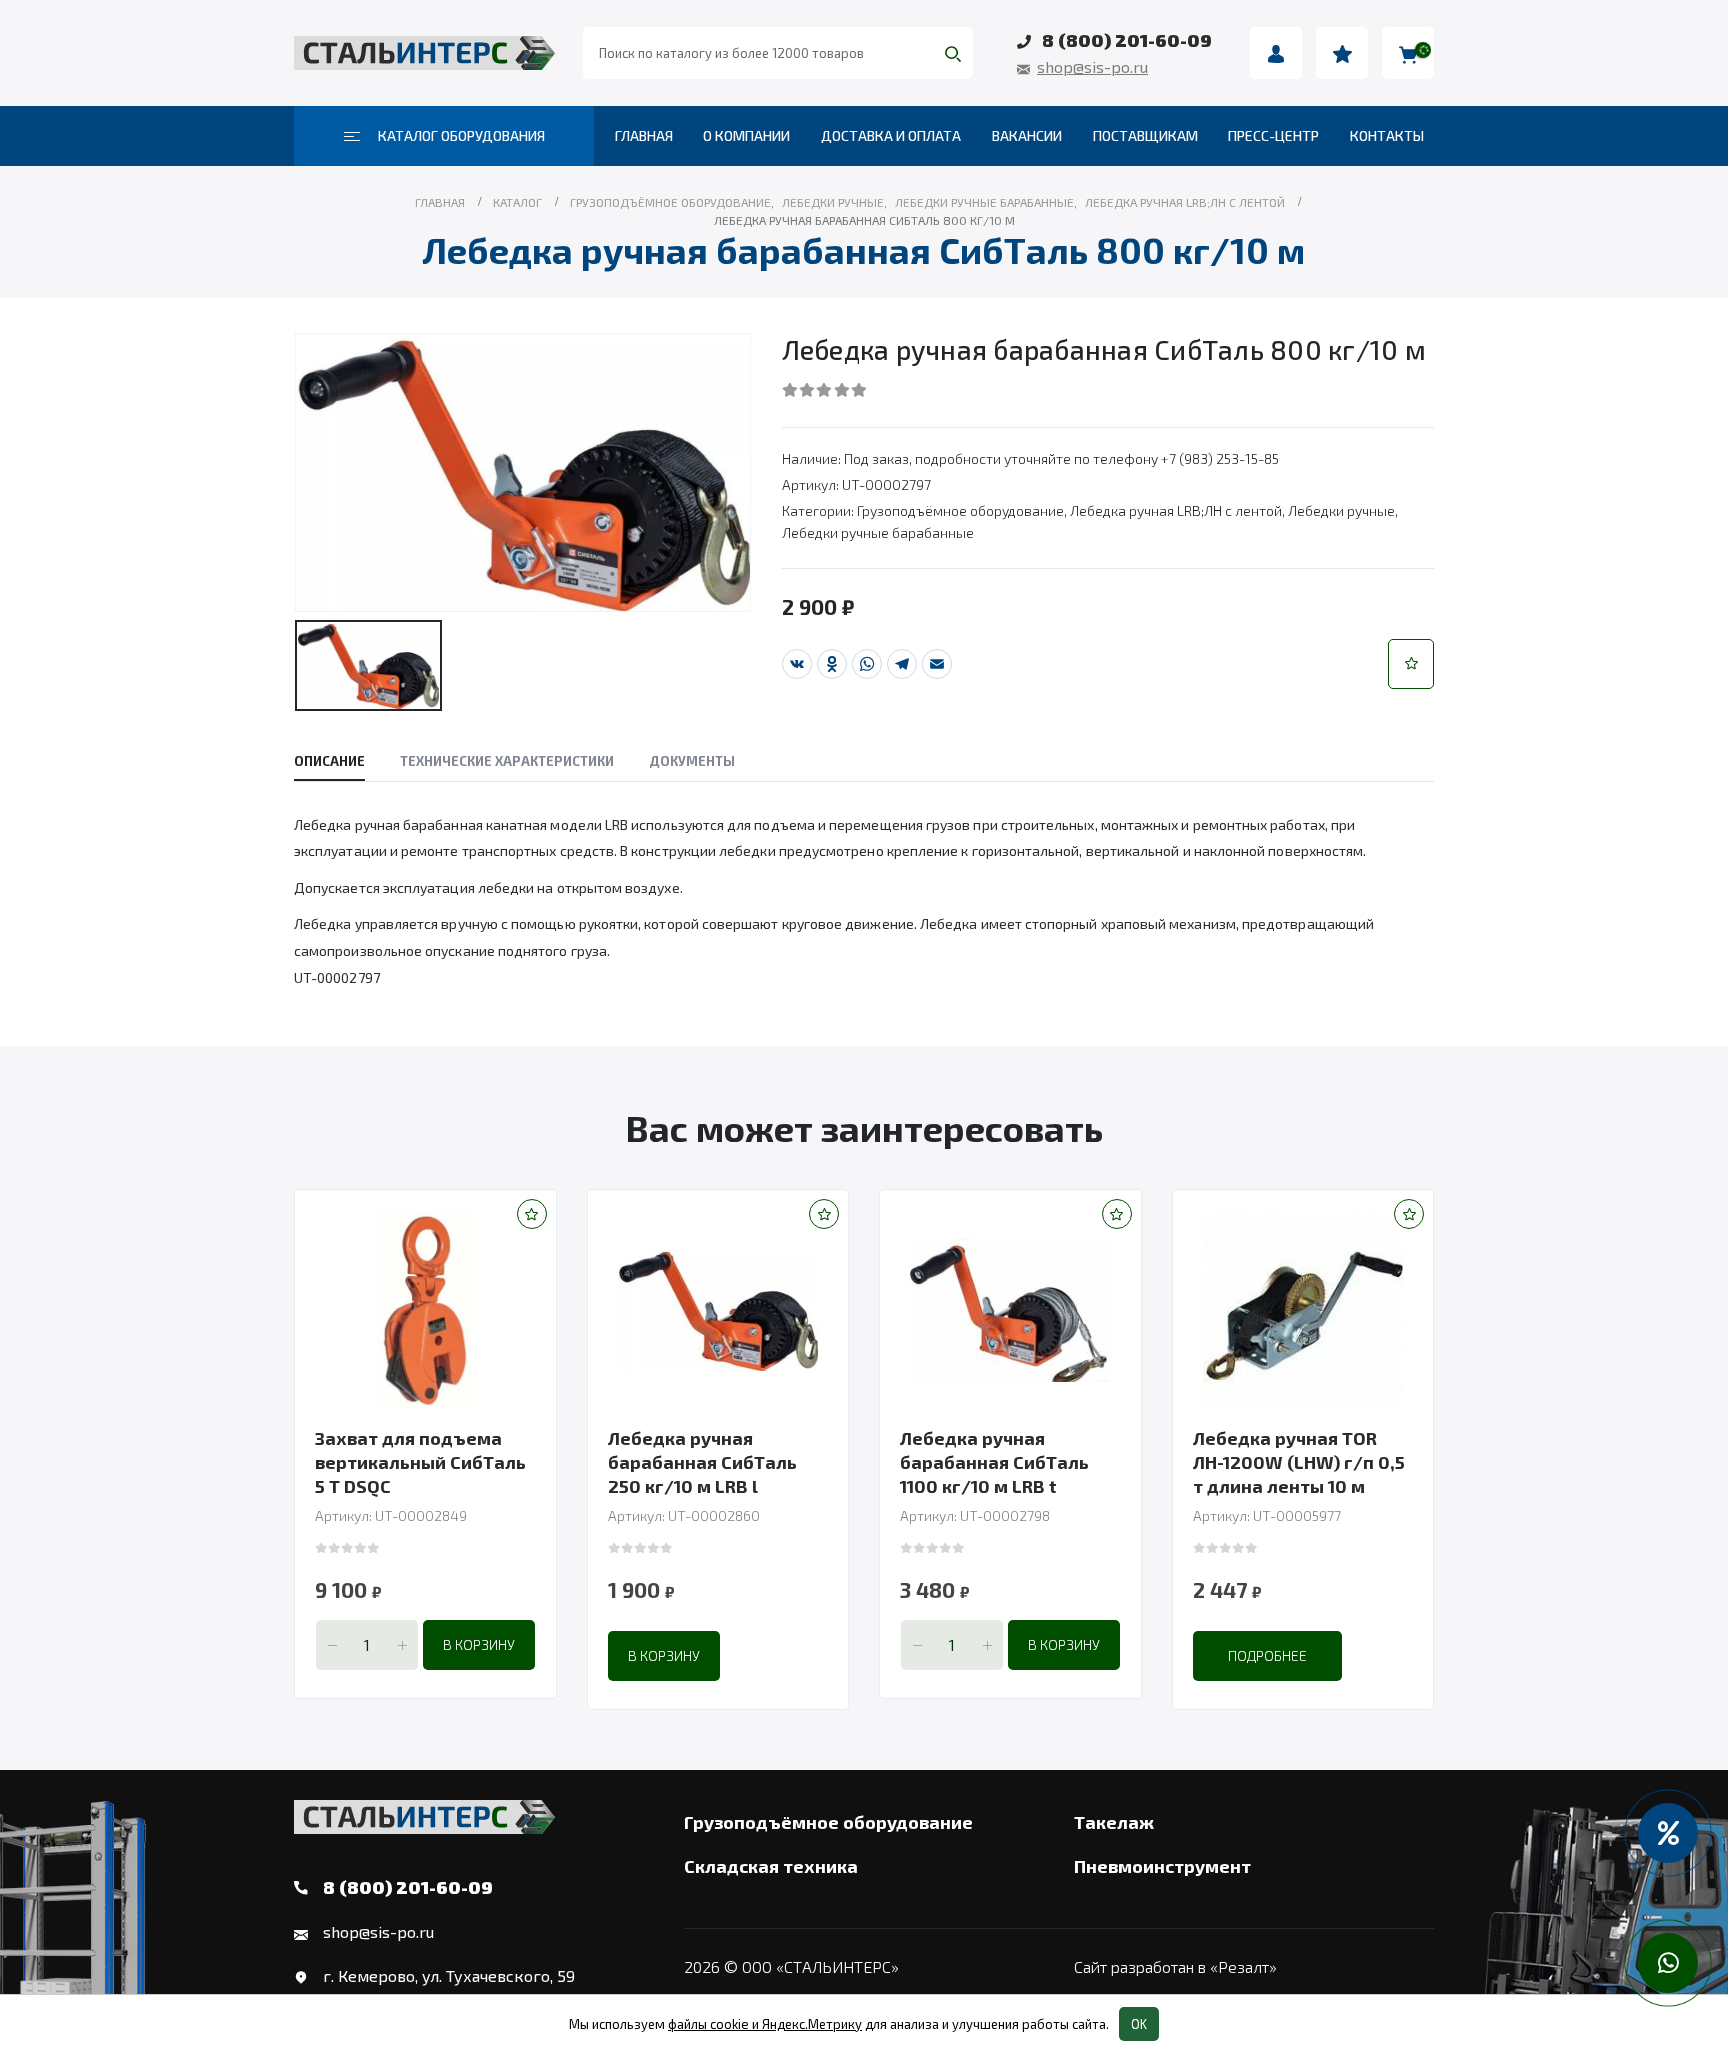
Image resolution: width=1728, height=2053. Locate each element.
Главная (644, 135)
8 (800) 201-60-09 (1127, 40)
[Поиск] (953, 53)
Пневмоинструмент (1162, 1866)
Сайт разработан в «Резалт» (1175, 1966)
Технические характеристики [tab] (507, 761)
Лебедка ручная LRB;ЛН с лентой (1176, 510)
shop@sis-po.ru (1092, 66)
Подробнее (1267, 1655)
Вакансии (1027, 135)
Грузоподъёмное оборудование (960, 510)
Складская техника (771, 1866)
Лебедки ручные (1341, 510)
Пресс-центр (1273, 135)
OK (1139, 2024)
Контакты (1387, 135)
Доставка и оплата (891, 135)
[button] (1411, 664)
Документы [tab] (692, 761)
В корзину (479, 1644)
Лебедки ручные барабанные (878, 532)
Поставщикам (1145, 135)
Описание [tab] (329, 761)
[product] (425, 1310)
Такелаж (1114, 1822)
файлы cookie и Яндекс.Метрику (765, 2024)
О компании (746, 135)
